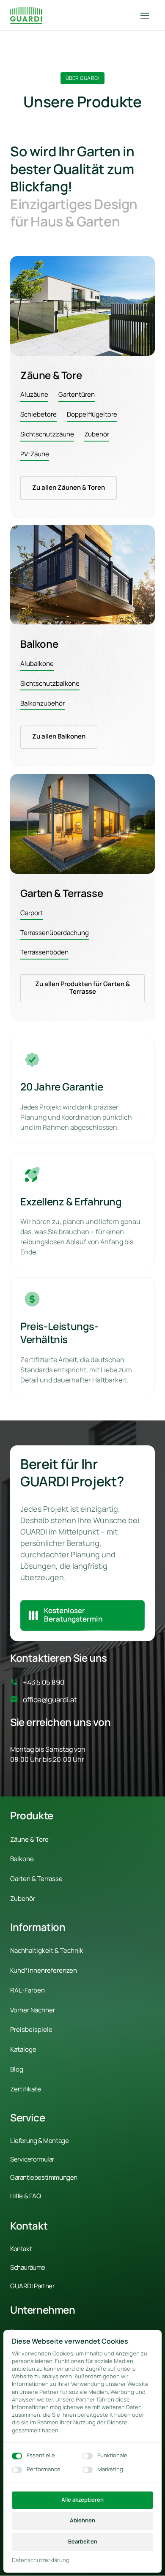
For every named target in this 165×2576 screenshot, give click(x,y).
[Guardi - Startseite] (26, 15)
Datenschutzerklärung (41, 2560)
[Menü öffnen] (148, 15)
